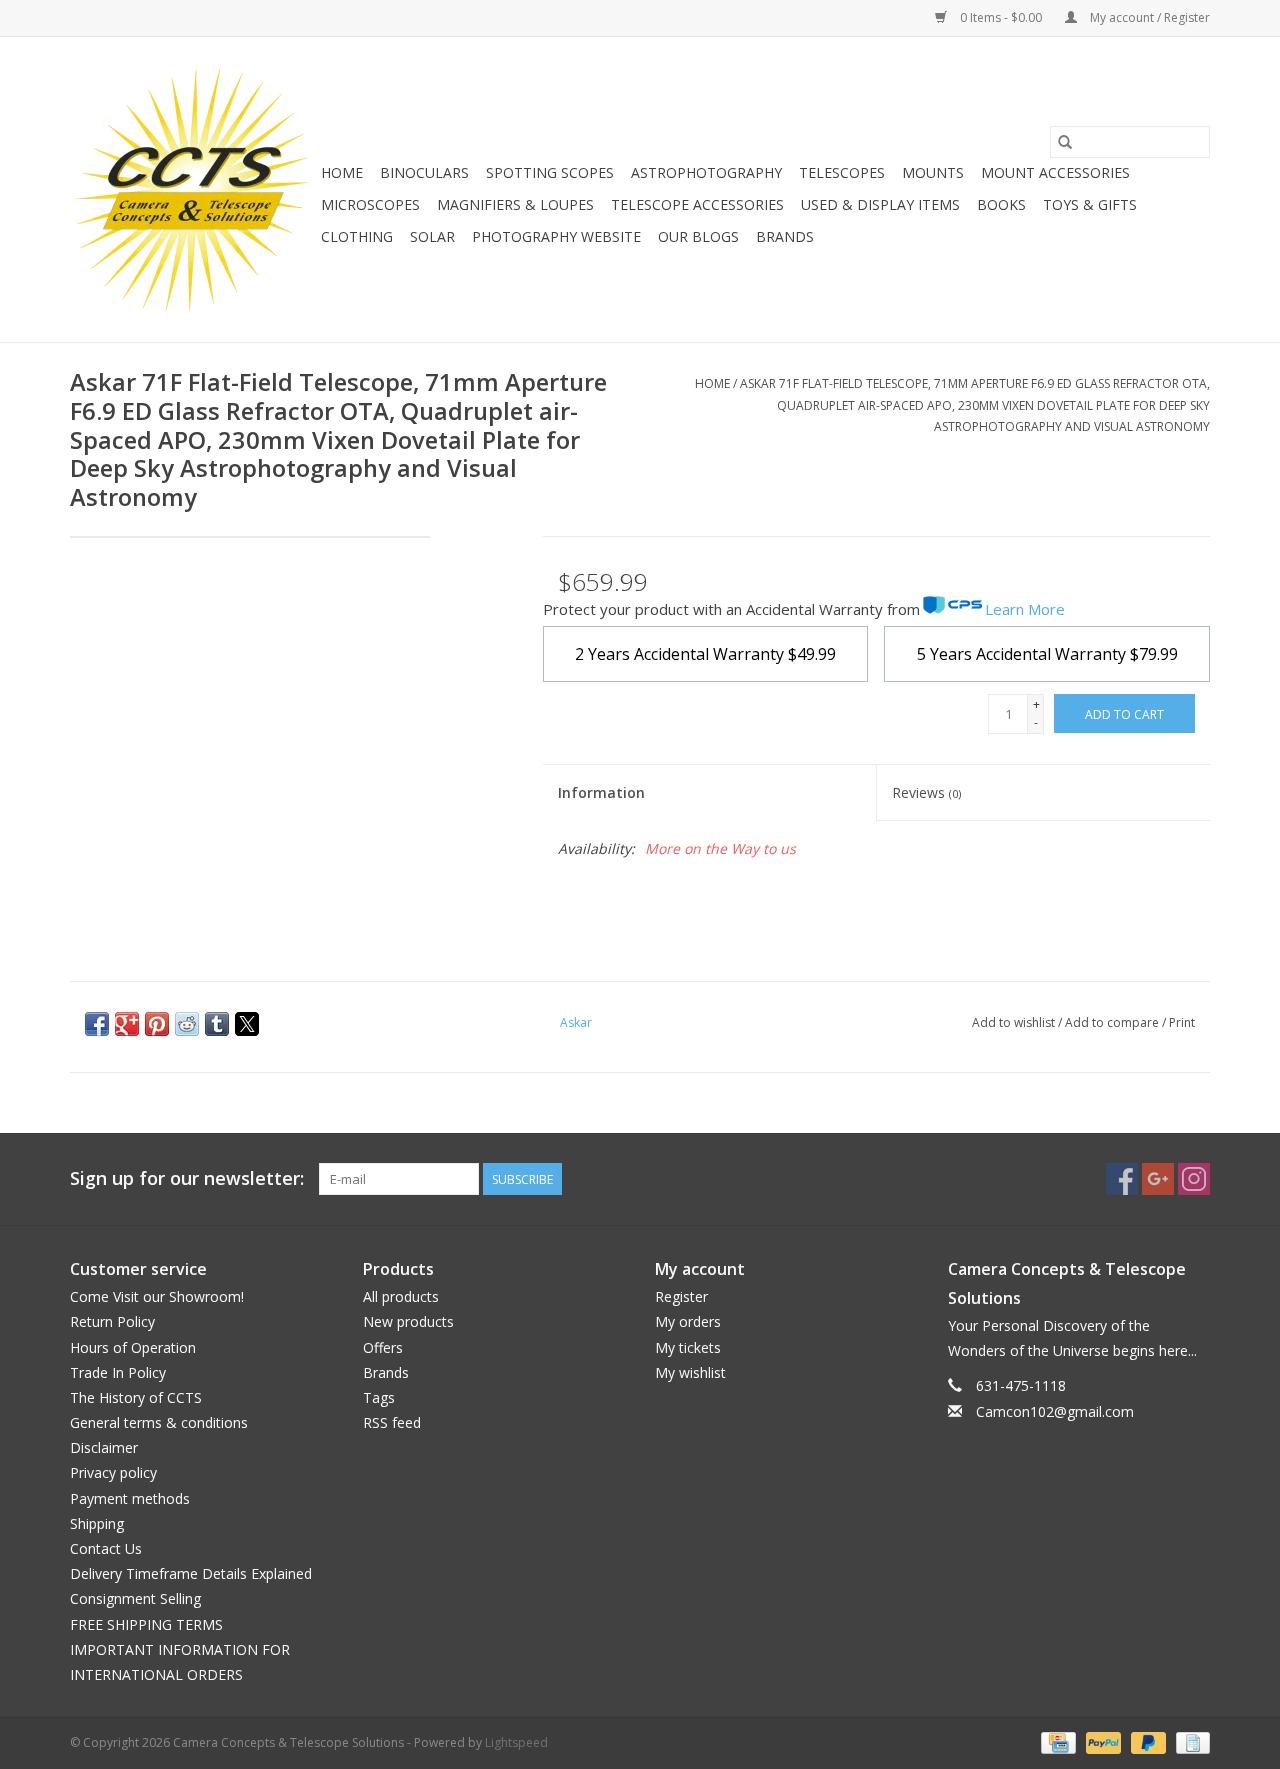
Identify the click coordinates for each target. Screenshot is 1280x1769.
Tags (379, 1397)
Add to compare (1113, 1022)
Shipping (97, 1523)
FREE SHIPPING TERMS (146, 1624)
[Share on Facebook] (97, 1024)
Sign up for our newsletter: (187, 1178)
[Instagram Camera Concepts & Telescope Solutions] (1194, 1179)
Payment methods (130, 1498)
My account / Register (1148, 17)
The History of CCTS (136, 1397)
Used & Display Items (880, 204)
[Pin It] (157, 1024)
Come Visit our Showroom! (157, 1296)
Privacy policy (113, 1472)
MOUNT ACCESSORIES (1055, 172)
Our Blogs (698, 236)
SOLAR (432, 236)
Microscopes (370, 204)
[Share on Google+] (127, 1024)
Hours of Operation (133, 1347)
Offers (383, 1347)
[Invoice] (1189, 1741)
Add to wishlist (1015, 1022)
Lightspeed (516, 1742)
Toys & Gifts (1090, 204)
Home (342, 172)
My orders (688, 1321)
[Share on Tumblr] (217, 1024)
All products (401, 1296)
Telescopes (842, 172)
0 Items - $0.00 (1001, 17)
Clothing (357, 236)
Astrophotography (706, 172)
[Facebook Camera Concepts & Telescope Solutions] (1122, 1179)
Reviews (926, 792)
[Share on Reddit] (187, 1024)
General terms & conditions (159, 1422)
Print (1182, 1022)
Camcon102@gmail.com (1055, 1411)
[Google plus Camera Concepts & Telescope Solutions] (1158, 1179)
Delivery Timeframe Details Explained (191, 1573)
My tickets (688, 1347)
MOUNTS (933, 172)
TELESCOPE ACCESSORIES (697, 204)
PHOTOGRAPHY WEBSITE (556, 236)
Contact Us (106, 1548)
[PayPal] (1101, 1741)
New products (408, 1321)
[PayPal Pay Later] (1146, 1741)
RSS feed (392, 1422)
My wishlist (690, 1372)
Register (681, 1296)
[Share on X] (247, 1024)
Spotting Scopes (550, 172)
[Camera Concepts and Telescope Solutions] (192, 189)
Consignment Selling (135, 1598)
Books (1001, 204)
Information (601, 792)
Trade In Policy (118, 1372)
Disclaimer (104, 1447)
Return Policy (112, 1321)
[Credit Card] (1056, 1741)
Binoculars (424, 172)
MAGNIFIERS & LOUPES (515, 204)
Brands (785, 236)
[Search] (1065, 142)
